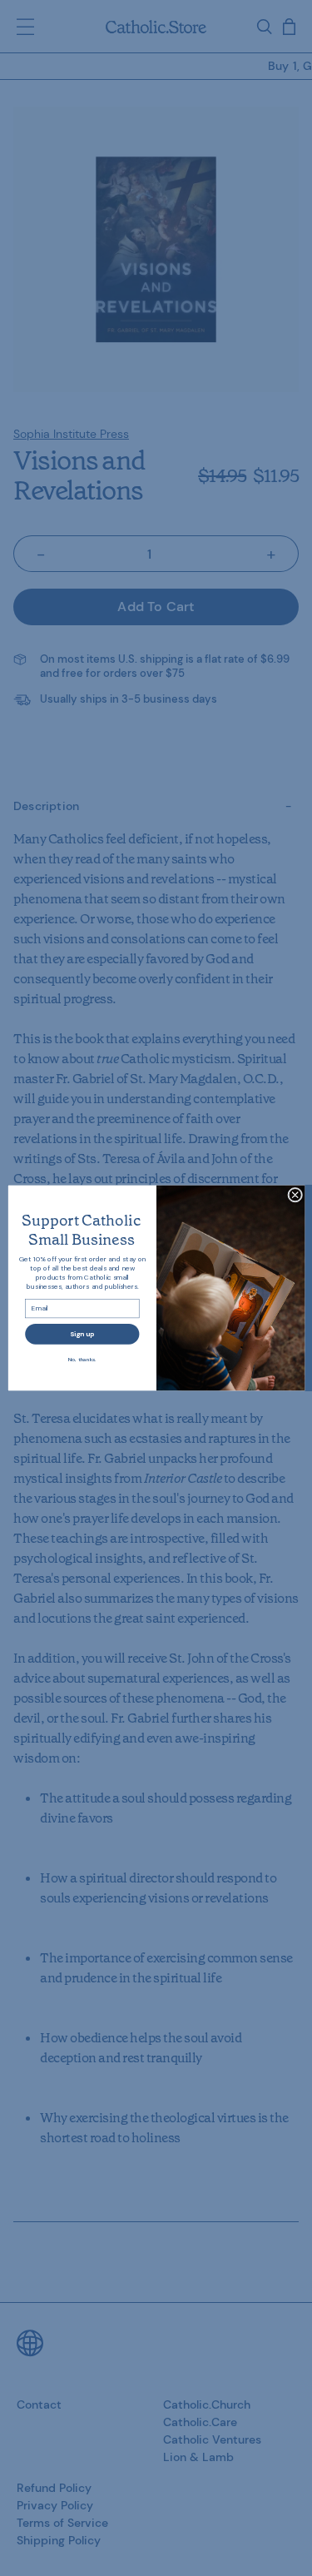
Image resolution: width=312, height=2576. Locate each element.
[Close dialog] (295, 1195)
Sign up (82, 1334)
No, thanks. (82, 1360)
